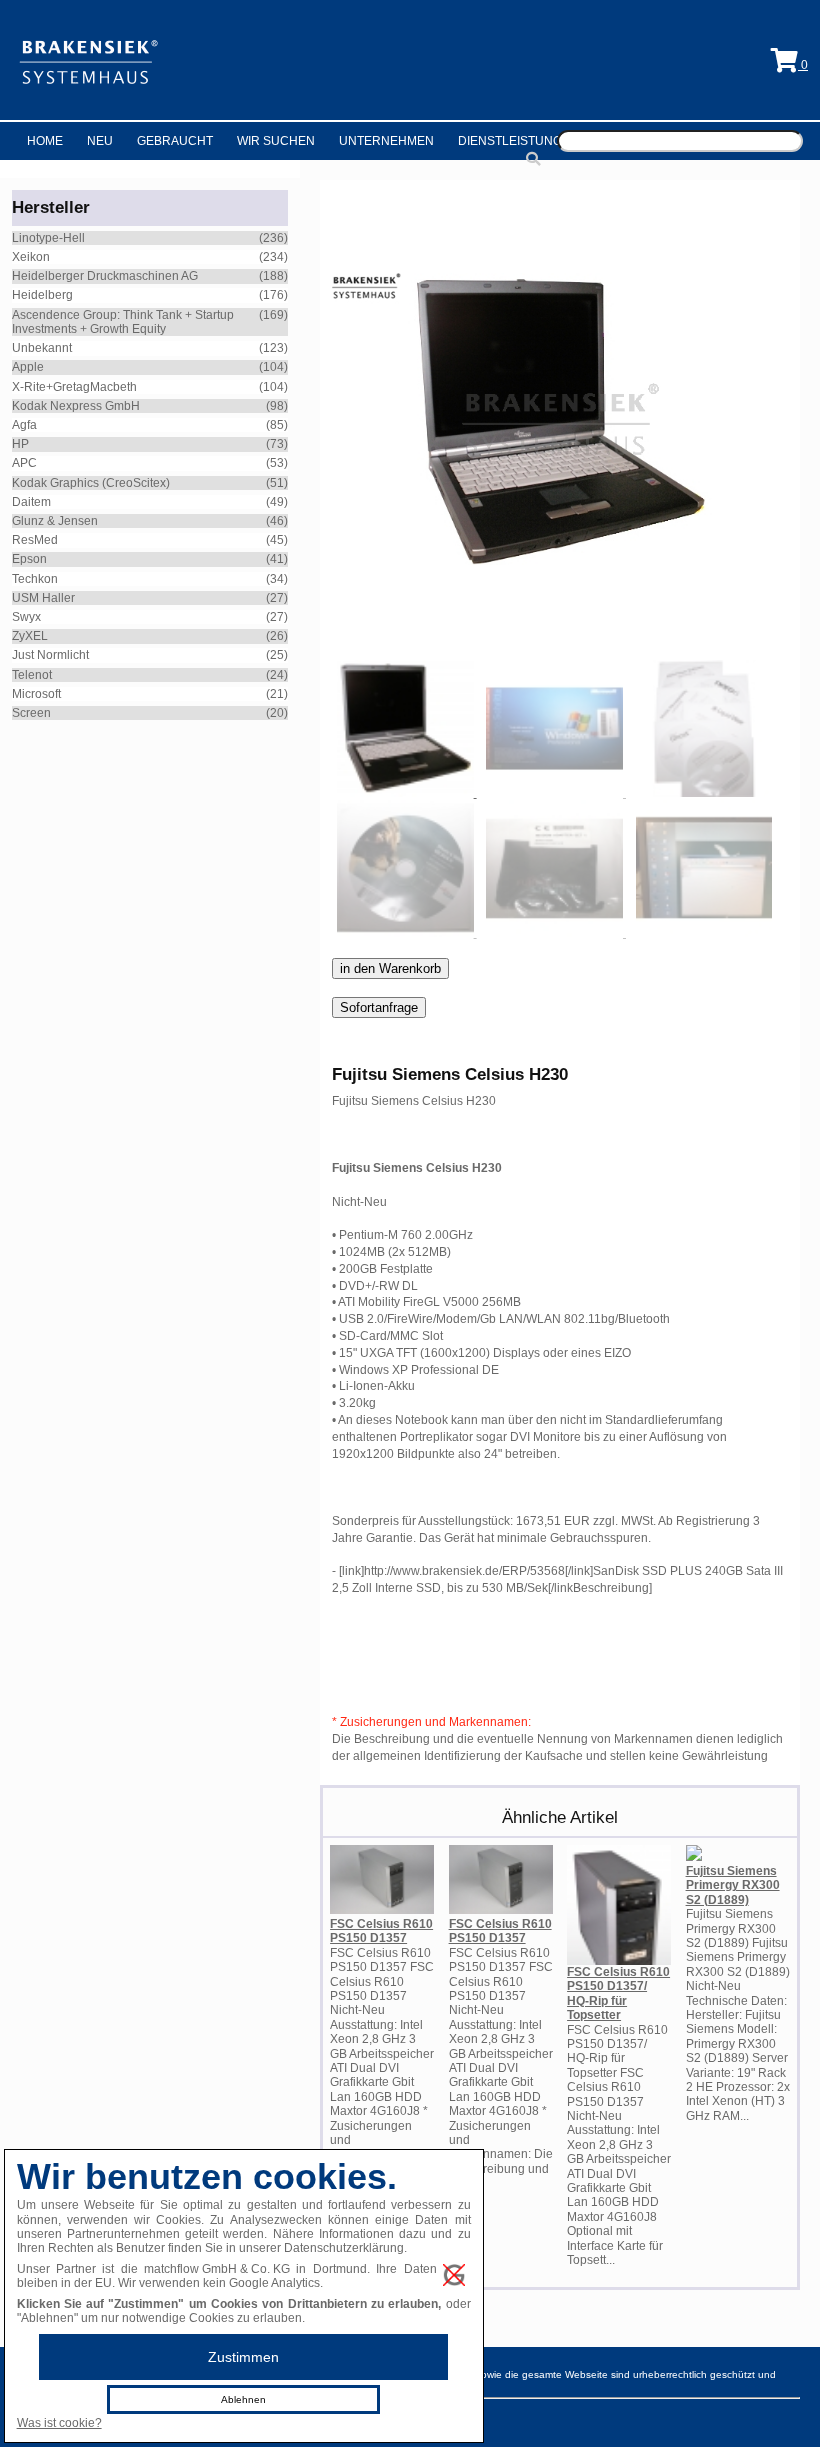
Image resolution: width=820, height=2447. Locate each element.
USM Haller (43, 598)
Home (45, 141)
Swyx (26, 617)
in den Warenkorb (390, 968)
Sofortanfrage (379, 1007)
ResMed (35, 540)
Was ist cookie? (59, 2423)
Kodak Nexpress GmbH (76, 406)
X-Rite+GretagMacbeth (74, 387)
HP (20, 444)
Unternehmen (386, 141)
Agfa (24, 425)
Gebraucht (175, 141)
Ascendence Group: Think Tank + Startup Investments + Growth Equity (123, 322)
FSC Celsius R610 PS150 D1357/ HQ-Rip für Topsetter (618, 1993)
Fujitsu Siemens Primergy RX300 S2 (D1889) (733, 1885)
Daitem (31, 502)
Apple (28, 367)
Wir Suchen (276, 141)
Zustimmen (243, 2357)
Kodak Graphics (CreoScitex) (91, 483)
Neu (100, 141)
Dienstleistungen (518, 141)
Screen (31, 713)
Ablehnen (243, 2399)
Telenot (32, 675)
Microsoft (36, 694)
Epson (29, 559)
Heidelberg (42, 295)
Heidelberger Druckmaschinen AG (105, 276)
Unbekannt (42, 348)
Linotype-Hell (48, 238)
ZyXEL (30, 636)
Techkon (35, 579)
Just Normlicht (50, 655)
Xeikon (31, 257)
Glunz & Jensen (55, 521)
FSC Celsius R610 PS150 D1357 (381, 1931)
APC (24, 463)
